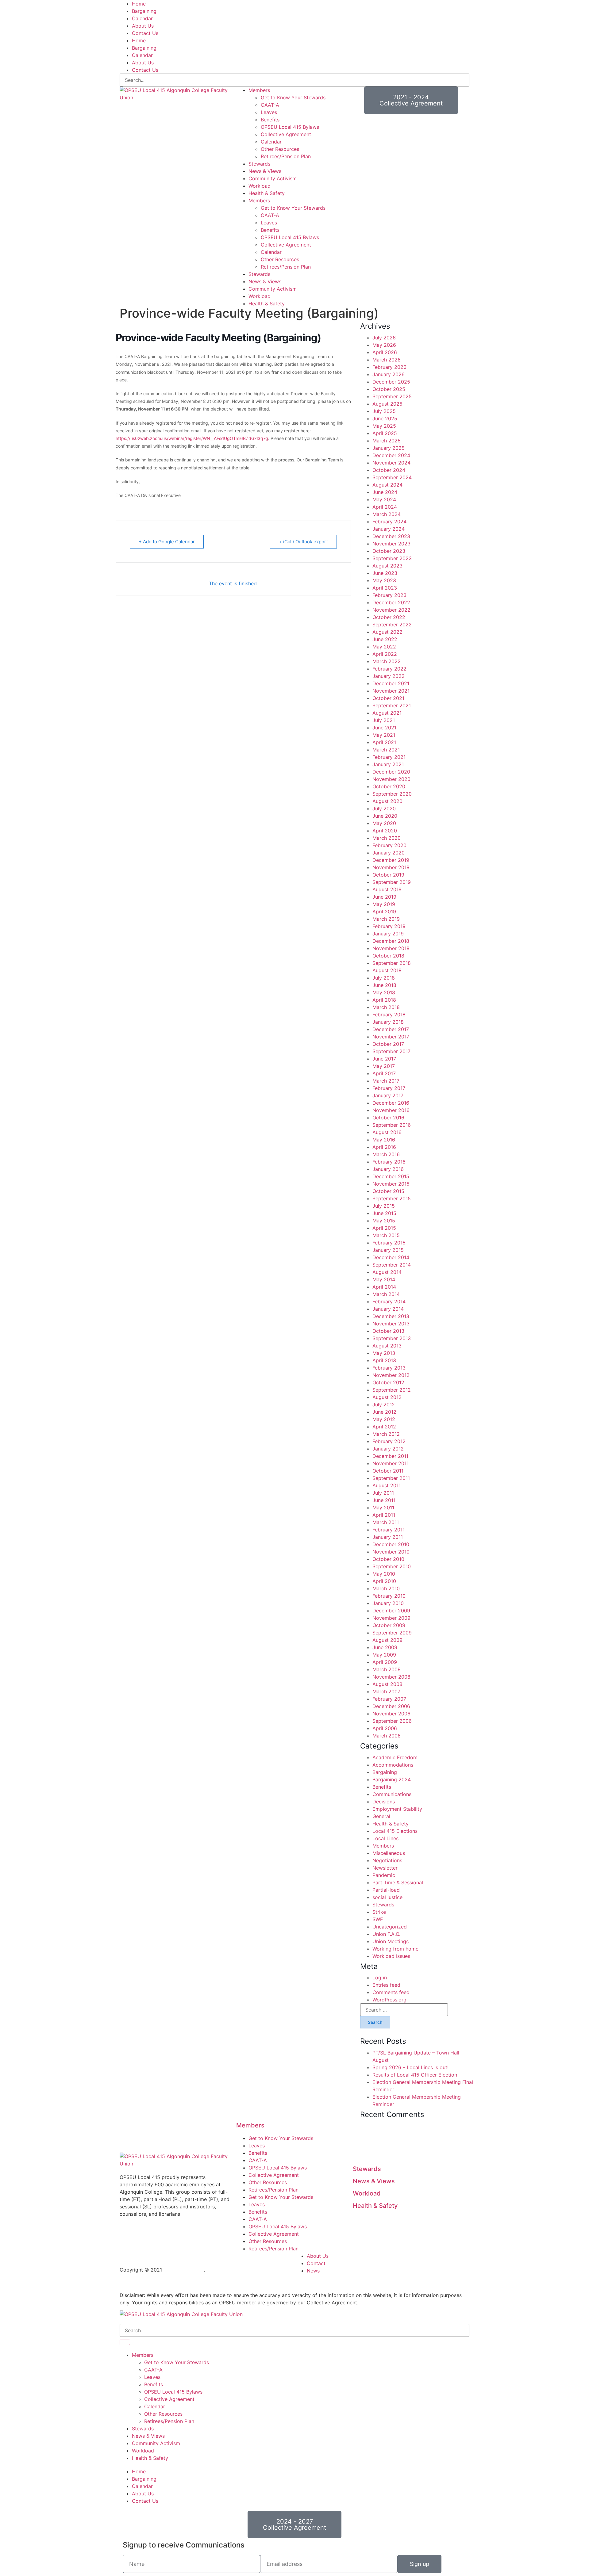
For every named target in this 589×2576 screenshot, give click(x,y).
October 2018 (388, 956)
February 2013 (389, 1368)
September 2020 (392, 794)
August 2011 (387, 1485)
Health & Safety (267, 193)
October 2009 (389, 1625)
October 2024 (389, 470)
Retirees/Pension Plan (286, 156)
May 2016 (384, 1140)
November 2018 (391, 948)
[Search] (125, 2342)
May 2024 (384, 499)
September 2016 (392, 1125)
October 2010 (388, 1559)
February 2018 (389, 1015)
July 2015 (384, 1206)
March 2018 (386, 1007)
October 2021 (388, 698)
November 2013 (391, 1324)
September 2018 (392, 963)
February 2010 (389, 1596)
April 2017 (384, 1073)
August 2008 (387, 1684)
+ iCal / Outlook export (303, 542)
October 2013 (388, 1331)
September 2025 (392, 396)
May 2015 (384, 1221)
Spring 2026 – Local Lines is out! (410, 2067)
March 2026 (387, 360)
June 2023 (385, 573)
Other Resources (280, 149)
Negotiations (387, 1860)
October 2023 (389, 551)
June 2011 (384, 1500)
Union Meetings (391, 1941)
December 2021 (391, 683)
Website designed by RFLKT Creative (250, 2270)
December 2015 (391, 1176)
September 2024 (392, 477)
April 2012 (384, 1427)
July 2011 (383, 1493)
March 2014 (386, 1294)
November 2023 (391, 544)
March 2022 (387, 661)
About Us (143, 26)
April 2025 (385, 433)
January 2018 (388, 1022)
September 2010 (392, 1566)
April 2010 (384, 1581)
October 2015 (388, 1191)
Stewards (259, 164)
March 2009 (387, 1669)
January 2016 (388, 1169)
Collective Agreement (286, 134)
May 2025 (384, 426)
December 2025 (391, 382)
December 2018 (391, 941)
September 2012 (392, 1390)
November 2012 (391, 1375)
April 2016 (384, 1147)
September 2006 (392, 1721)
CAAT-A (270, 105)
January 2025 (389, 448)
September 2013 (392, 1338)
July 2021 (384, 720)
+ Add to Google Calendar (167, 542)
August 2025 (387, 404)
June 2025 (385, 419)
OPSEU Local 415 (184, 2270)
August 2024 (387, 485)
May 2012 (384, 1419)
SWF (378, 1919)
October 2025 (389, 389)
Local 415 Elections (395, 1831)
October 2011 (388, 1471)
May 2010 (384, 1574)
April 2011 (384, 1515)
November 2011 (391, 1463)
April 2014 (384, 1287)
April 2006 (385, 1728)
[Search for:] (404, 2010)
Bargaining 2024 (392, 1779)
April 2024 (385, 507)
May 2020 (384, 823)
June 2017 (384, 1059)
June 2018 (384, 985)
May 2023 (384, 580)
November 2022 (391, 610)
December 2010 (391, 1544)
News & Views (265, 171)
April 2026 (385, 352)
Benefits (270, 120)
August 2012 (387, 1397)
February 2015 (389, 1243)
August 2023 (387, 566)
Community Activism (273, 178)
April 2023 (385, 588)
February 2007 (389, 1699)
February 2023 (389, 595)
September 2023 (392, 558)
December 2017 (391, 1029)
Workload (260, 186)
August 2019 (387, 889)
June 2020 (385, 816)
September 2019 (392, 882)
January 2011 (388, 1537)
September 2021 (392, 705)
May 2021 (384, 735)
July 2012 (384, 1405)
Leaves (269, 112)
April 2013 (384, 1360)
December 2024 (391, 455)
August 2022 (387, 632)
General (381, 1816)
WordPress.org (389, 2000)
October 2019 (388, 875)
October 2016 (388, 1118)
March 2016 (386, 1154)
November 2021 (391, 691)
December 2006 (391, 1706)
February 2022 (389, 669)
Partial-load (386, 1890)
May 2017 (384, 1066)
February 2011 (389, 1530)
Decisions (384, 1802)
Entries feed (386, 1985)
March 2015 (386, 1235)
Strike (379, 1912)
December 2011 (390, 1456)
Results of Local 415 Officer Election (415, 2075)
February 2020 (389, 845)
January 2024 (389, 529)
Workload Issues (391, 1956)
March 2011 (386, 1522)
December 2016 (391, 1103)
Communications (392, 1794)
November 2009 (391, 1618)
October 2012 (388, 1382)
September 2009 (392, 1633)
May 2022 (384, 647)
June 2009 (385, 1647)
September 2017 (391, 1051)
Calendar (142, 18)
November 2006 (391, 1714)
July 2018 (384, 978)
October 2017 (388, 1044)
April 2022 (385, 654)
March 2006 (387, 1736)
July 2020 (384, 808)
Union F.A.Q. (386, 1934)
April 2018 (384, 1000)
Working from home (395, 1949)
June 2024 (385, 492)
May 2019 (384, 904)
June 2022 (385, 639)
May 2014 (384, 1279)
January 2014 (388, 1309)
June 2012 (384, 1412)
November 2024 (391, 463)
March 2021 (386, 750)
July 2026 (384, 338)
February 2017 (389, 1088)
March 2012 (386, 1434)
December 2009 (391, 1611)
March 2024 (387, 514)
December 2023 (391, 536)
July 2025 (384, 411)
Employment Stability (397, 1809)
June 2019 (384, 897)
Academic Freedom (395, 1757)
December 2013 (391, 1316)
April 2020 (385, 831)
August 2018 (387, 970)
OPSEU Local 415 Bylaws (290, 127)
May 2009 (384, 1655)
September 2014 (392, 1265)
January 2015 (388, 1250)
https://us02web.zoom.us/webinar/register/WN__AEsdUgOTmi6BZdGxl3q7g (192, 438)
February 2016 (389, 1162)
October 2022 (389, 617)
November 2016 (391, 1110)
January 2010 (388, 1603)
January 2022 (389, 676)
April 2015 (384, 1228)
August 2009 (387, 1640)
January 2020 (389, 853)
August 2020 (387, 801)
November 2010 (391, 1552)
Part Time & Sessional (398, 1882)
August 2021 (387, 713)
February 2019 (389, 926)
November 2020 (391, 779)
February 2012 (389, 1441)
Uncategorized (390, 1927)
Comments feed (391, 1992)
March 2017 (386, 1081)
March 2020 (387, 838)
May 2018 (384, 992)
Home (139, 4)
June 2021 (384, 728)
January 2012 (388, 1449)
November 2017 (391, 1037)
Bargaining (144, 11)
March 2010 (386, 1588)
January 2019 (388, 934)
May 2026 (384, 345)
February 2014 (389, 1301)
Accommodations (393, 1765)
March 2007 (386, 1691)
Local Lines (385, 1838)
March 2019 (386, 919)
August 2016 (387, 1132)
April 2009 (385, 1662)
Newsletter (385, 1868)
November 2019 (391, 867)
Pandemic (384, 1875)
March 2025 (387, 441)
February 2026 (389, 367)
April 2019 (384, 912)
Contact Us (145, 33)
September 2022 (392, 625)
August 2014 (387, 1272)
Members (259, 90)
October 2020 (389, 786)
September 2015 (392, 1198)
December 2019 (391, 860)
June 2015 (384, 1213)
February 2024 (389, 522)
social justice (387, 1897)
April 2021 (384, 742)
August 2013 (387, 1346)
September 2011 (391, 1478)
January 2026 (389, 374)
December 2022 (391, 602)
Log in (380, 1978)
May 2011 (383, 1508)
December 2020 (391, 772)
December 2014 (391, 1257)
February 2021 (389, 757)
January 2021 (388, 764)
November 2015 (391, 1184)
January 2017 (388, 1095)
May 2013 (384, 1353)
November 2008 (391, 1677)
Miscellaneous (389, 1853)
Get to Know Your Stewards (293, 97)
